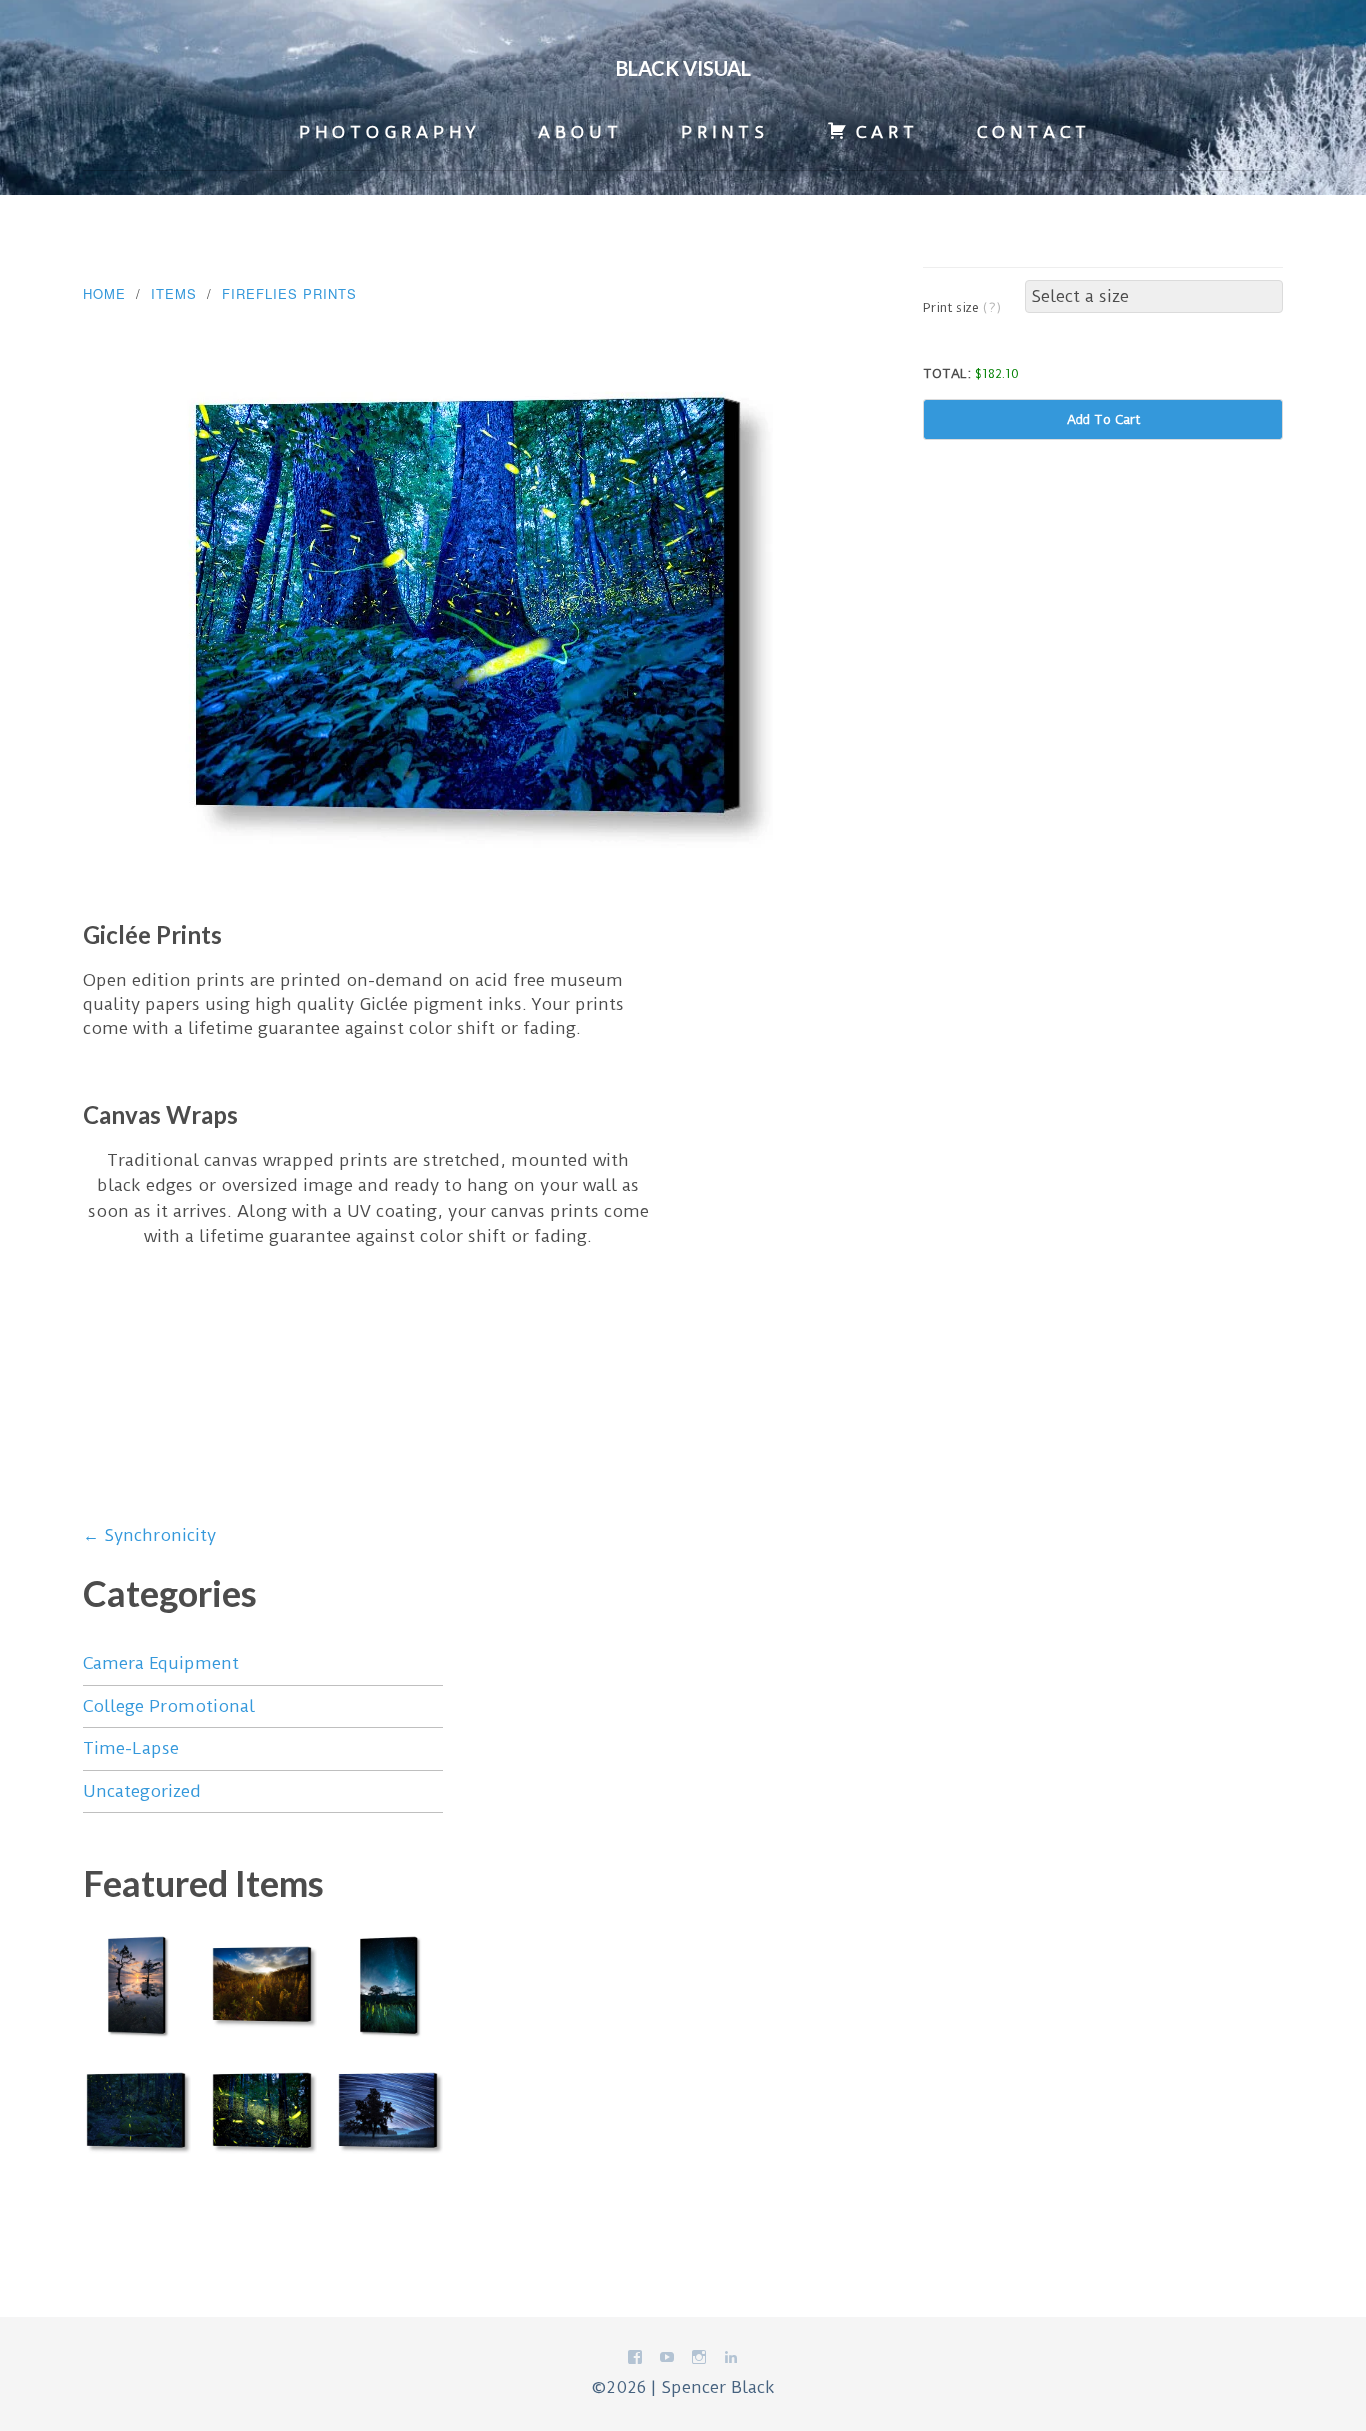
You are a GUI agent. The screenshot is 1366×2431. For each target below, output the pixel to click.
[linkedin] (731, 2361)
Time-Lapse (131, 1748)
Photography (389, 132)
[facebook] (635, 2361)
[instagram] (699, 2361)
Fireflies (260, 293)
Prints (725, 132)
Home (104, 293)
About (580, 132)
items (174, 293)
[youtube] (667, 2361)
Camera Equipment (161, 1663)
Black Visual (683, 68)
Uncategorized (142, 1791)
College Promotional (169, 1706)
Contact (1034, 132)
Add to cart (1103, 419)
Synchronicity (149, 1535)
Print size (962, 307)
